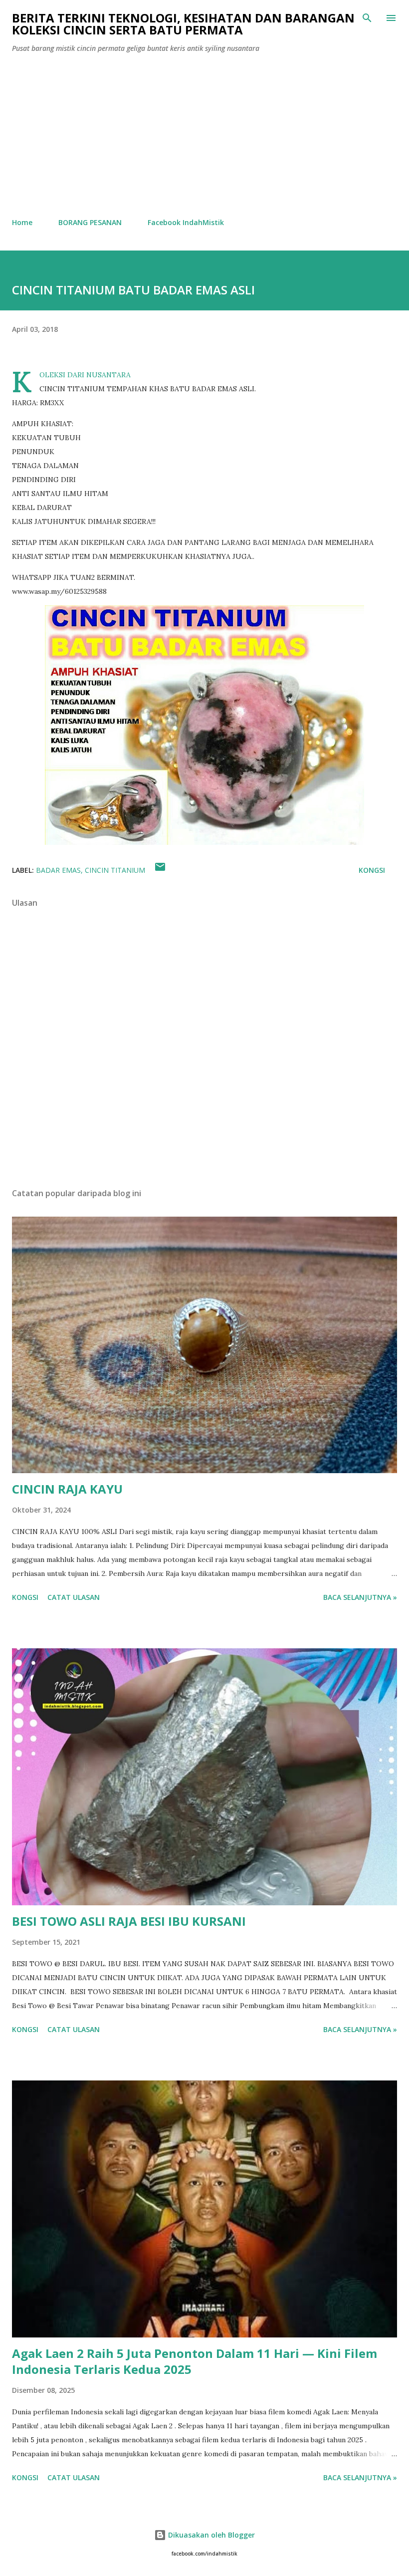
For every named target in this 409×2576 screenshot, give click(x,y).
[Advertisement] (204, 136)
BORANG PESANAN (90, 222)
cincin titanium (115, 870)
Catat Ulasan (74, 1597)
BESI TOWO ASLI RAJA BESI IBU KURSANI (129, 1921)
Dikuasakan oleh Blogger (210, 2535)
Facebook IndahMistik (186, 222)
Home (22, 222)
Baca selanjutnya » (360, 1597)
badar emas (58, 870)
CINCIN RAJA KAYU (67, 1489)
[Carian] (367, 18)
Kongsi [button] (372, 870)
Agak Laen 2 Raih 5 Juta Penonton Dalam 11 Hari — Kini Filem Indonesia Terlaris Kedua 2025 (195, 2361)
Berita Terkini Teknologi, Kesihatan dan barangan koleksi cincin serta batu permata (183, 24)
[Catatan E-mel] (160, 870)
